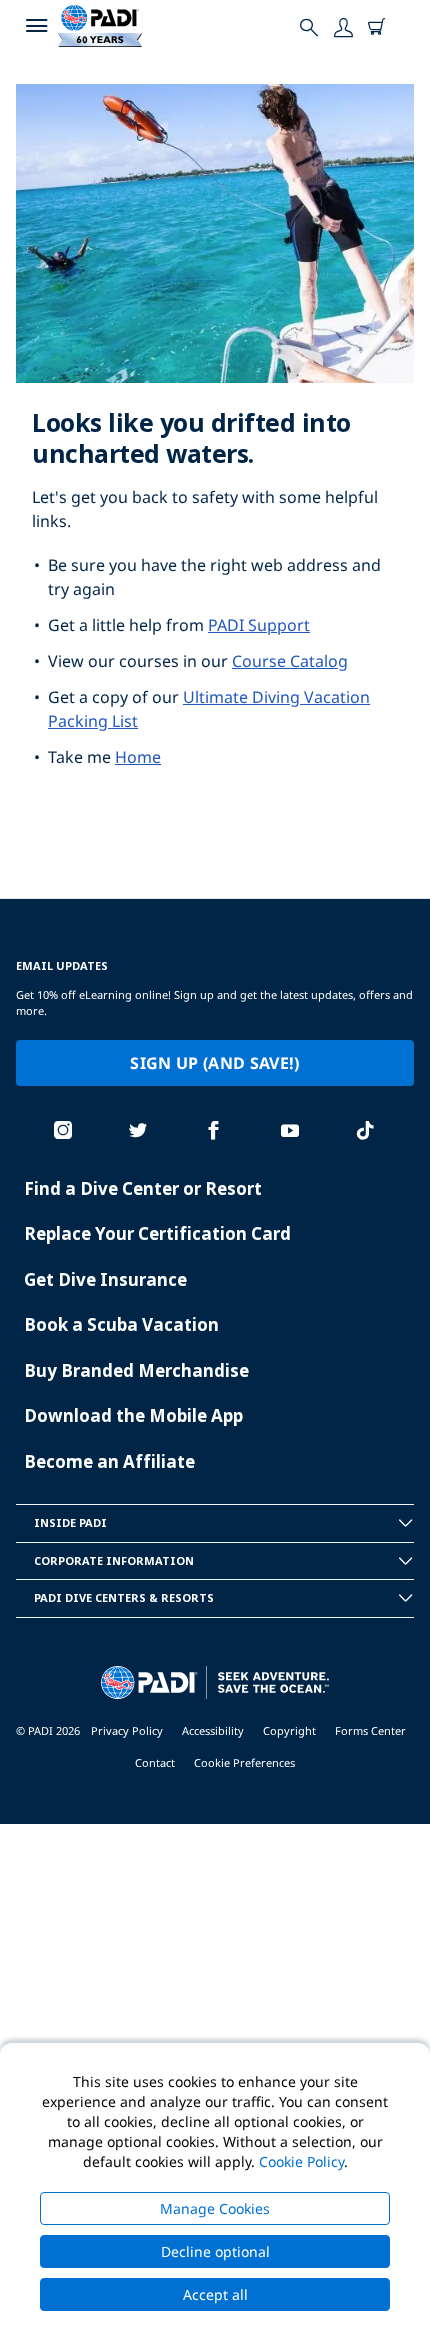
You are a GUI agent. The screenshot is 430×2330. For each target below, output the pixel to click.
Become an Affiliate (109, 1461)
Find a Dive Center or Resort (143, 1188)
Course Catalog (290, 661)
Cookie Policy (301, 2161)
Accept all (215, 2294)
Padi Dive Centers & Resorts (124, 1597)
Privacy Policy (127, 1730)
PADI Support (259, 625)
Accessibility (213, 1730)
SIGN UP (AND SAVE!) (214, 1063)
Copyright (289, 1730)
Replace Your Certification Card (157, 1233)
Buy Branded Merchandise (136, 1370)
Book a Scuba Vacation (121, 1324)
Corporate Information (114, 1560)
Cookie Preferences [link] (244, 1762)
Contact (155, 1762)
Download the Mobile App (133, 1415)
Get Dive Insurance (105, 1279)
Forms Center (370, 1730)
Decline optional (215, 2251)
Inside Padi (70, 1522)
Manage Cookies (215, 2208)
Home (138, 757)
